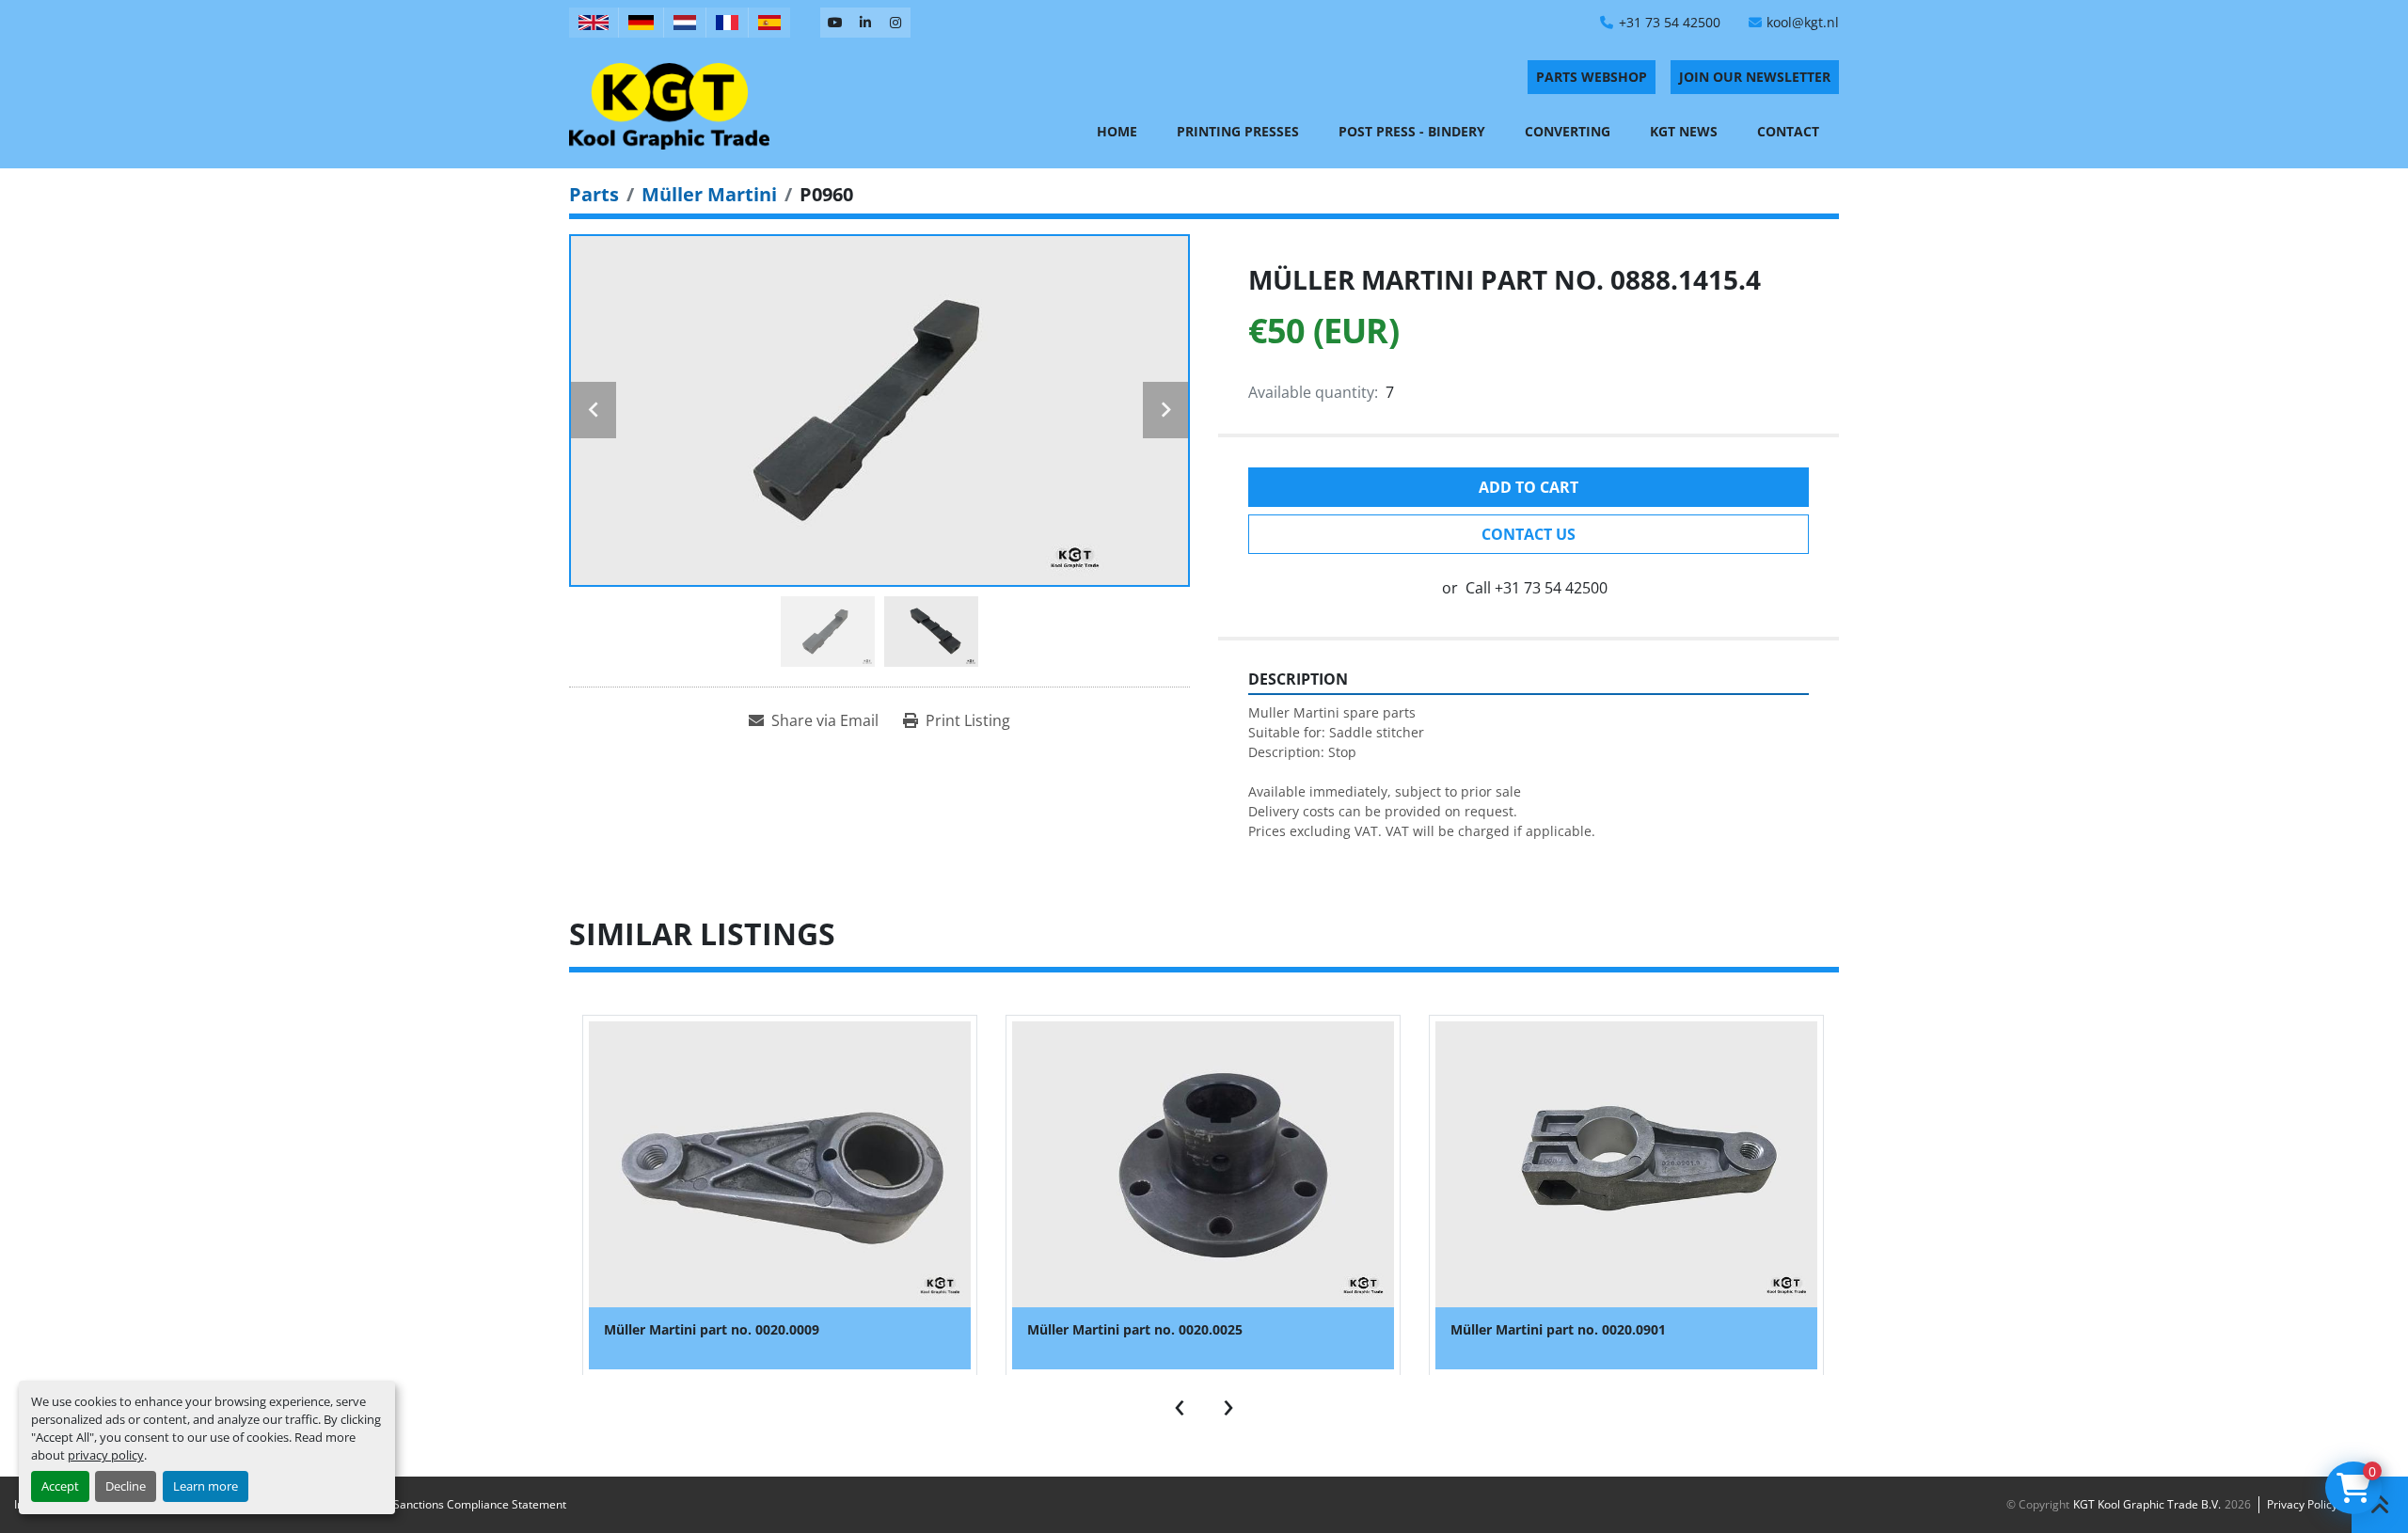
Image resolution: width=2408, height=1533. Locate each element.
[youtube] (835, 23)
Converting (1568, 131)
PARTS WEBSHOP (1592, 77)
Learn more (206, 1486)
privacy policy (106, 1455)
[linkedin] (865, 23)
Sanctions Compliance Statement (480, 1504)
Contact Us (1529, 534)
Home (1117, 131)
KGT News (1684, 131)
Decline (126, 1486)
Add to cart (1529, 487)
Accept (60, 1486)
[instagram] (895, 23)
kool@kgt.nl (1803, 22)
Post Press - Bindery (1412, 131)
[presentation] (1180, 1403)
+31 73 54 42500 (1670, 22)
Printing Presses (1238, 131)
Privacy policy (2302, 1504)
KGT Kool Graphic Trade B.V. (2147, 1504)
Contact (1788, 131)
